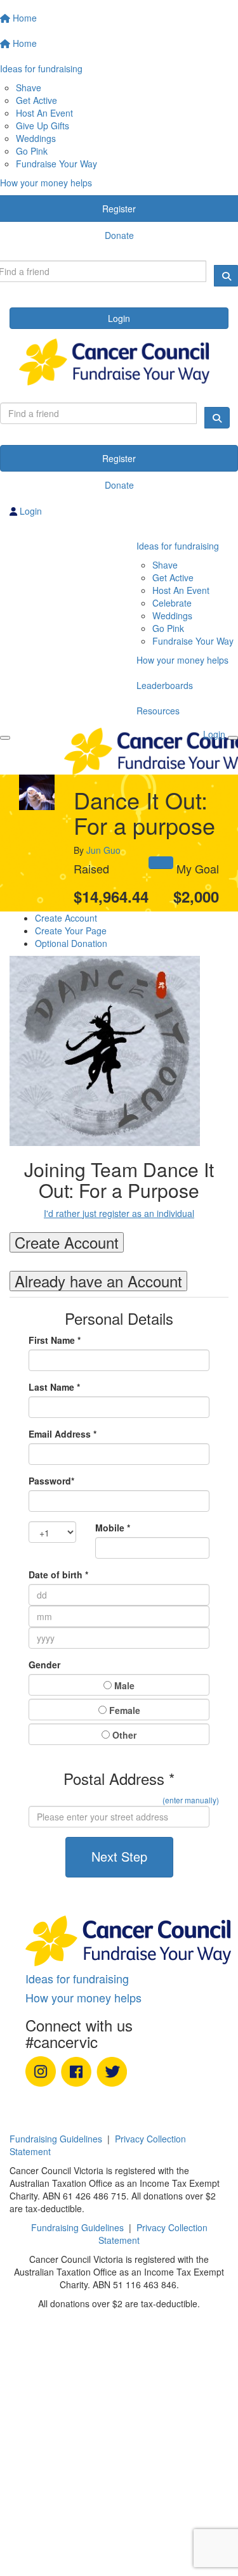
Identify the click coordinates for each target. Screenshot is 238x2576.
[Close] (233, 738)
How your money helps (182, 660)
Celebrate (172, 603)
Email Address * (63, 1434)
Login (119, 318)
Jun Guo (103, 850)
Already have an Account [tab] (98, 1281)
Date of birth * (58, 1575)
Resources (158, 711)
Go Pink (32, 151)
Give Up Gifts (43, 126)
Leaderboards (165, 685)
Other (123, 1735)
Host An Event (44, 113)
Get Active (36, 100)
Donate (119, 485)
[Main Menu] (5, 738)
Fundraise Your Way (56, 164)
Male (123, 1685)
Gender (44, 1665)
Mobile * (113, 1528)
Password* (51, 1481)
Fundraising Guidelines (56, 2139)
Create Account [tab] (67, 1242)
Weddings (36, 138)
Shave (29, 87)
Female (123, 1710)
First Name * (55, 1340)
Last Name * (54, 1387)
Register (119, 458)
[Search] (217, 418)
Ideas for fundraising (178, 546)
